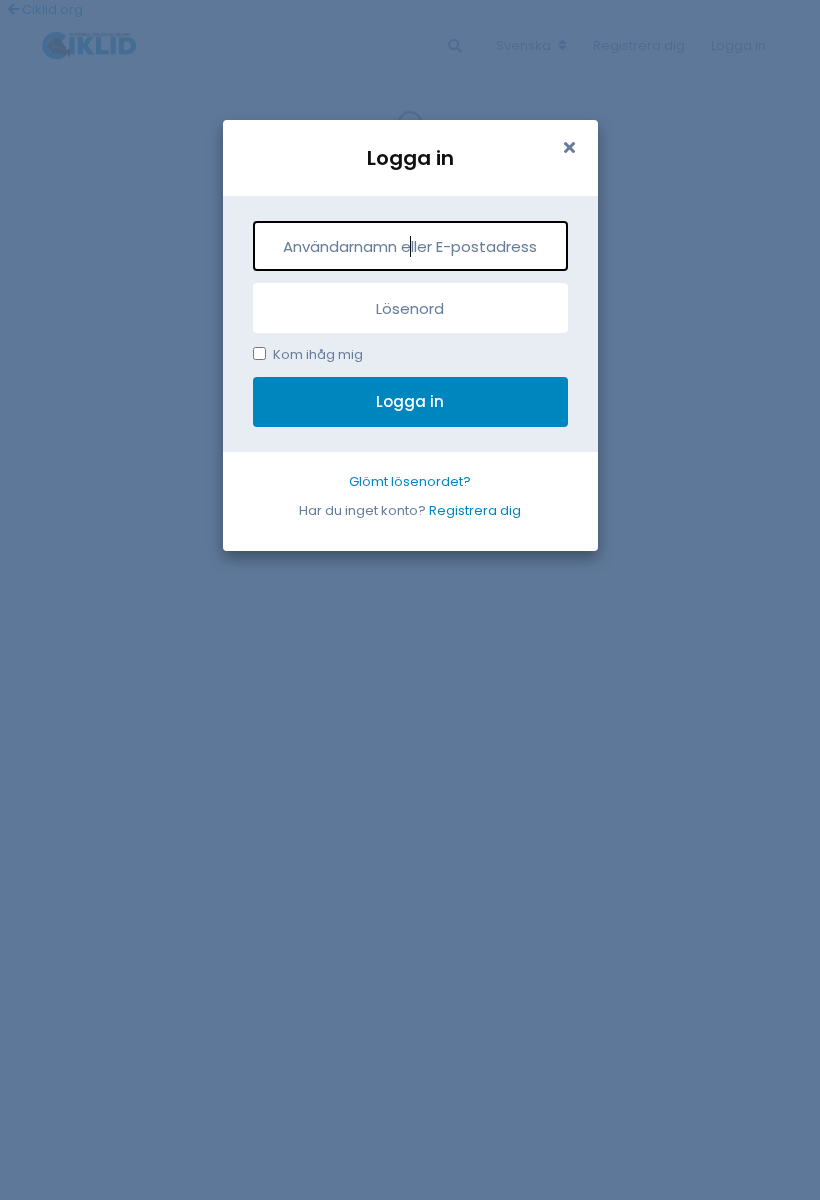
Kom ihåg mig (318, 354)
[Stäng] (570, 148)
